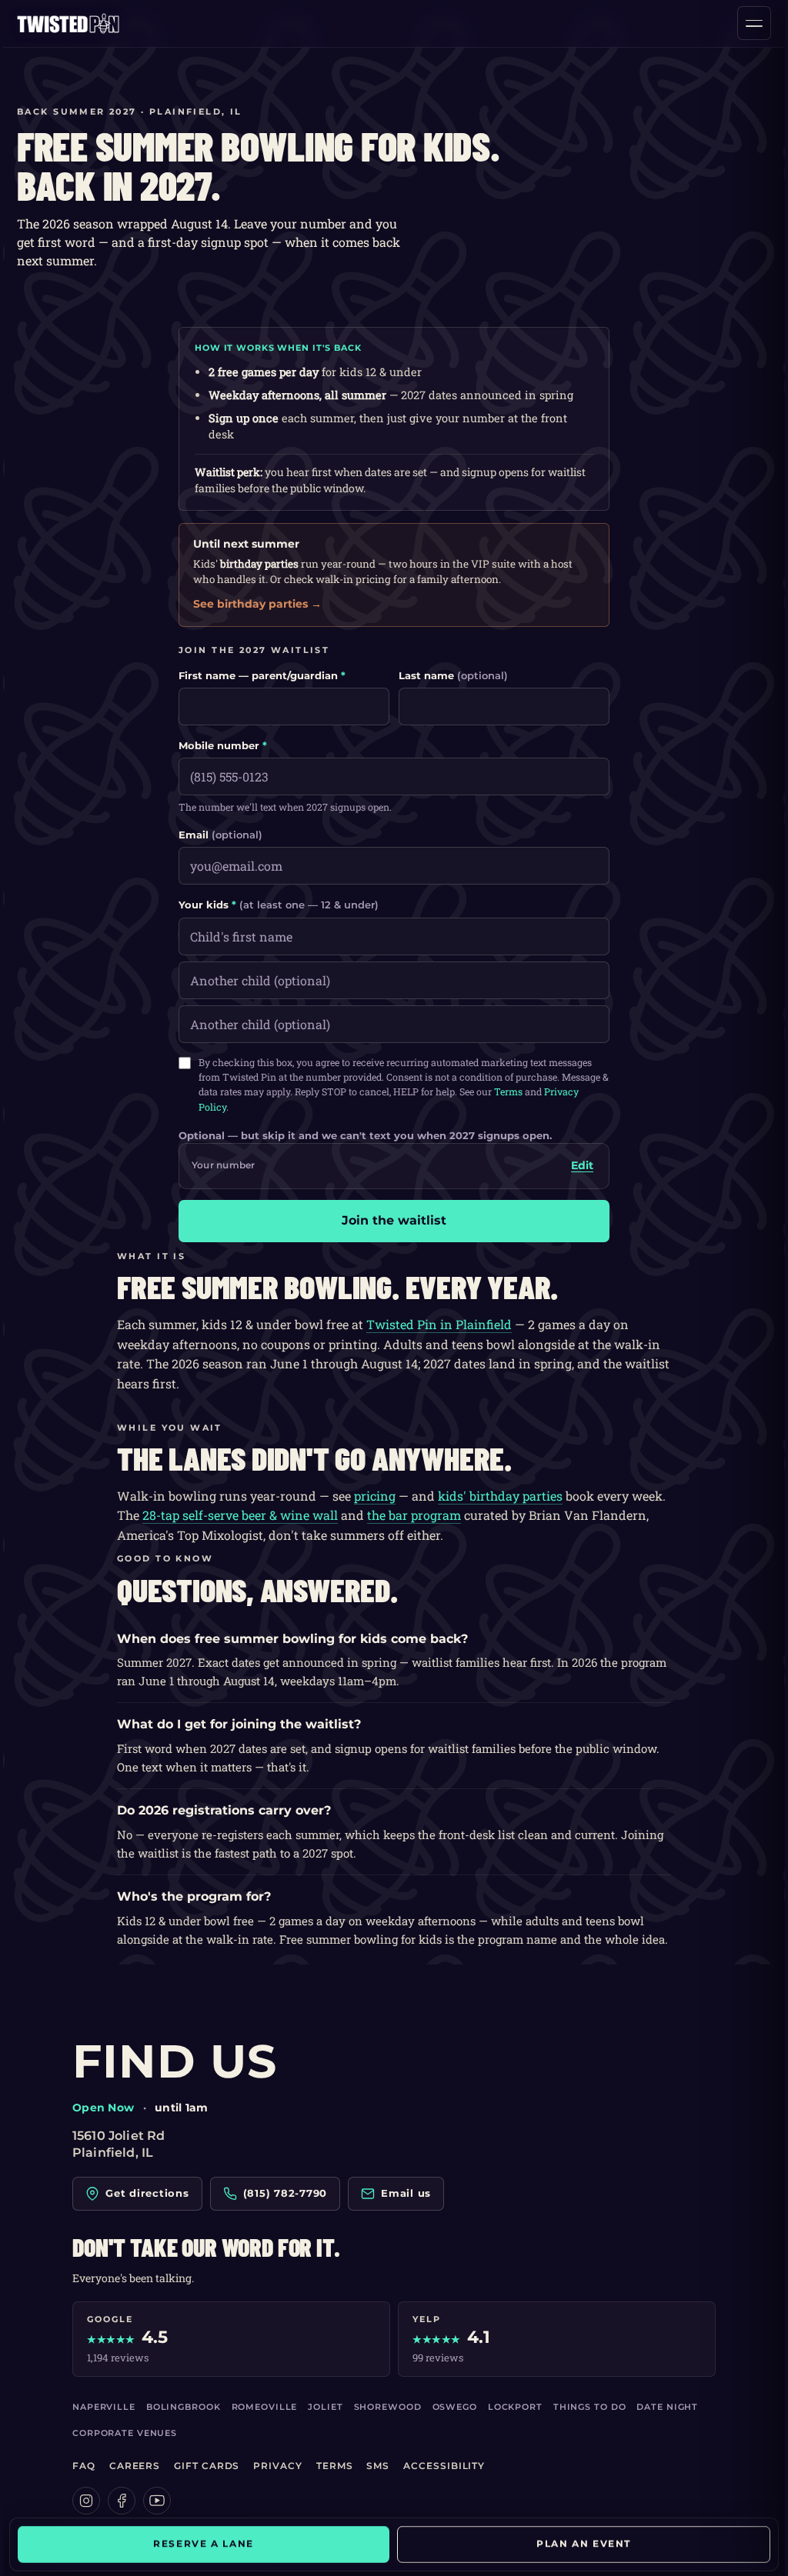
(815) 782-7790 (285, 2193)
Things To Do (590, 2407)
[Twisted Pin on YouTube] (157, 2501)
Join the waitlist (394, 1220)
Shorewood (388, 2407)
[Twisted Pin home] (68, 23)
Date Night (667, 2407)
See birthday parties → (257, 604)
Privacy (277, 2466)
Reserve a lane (210, 2544)
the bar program (414, 1515)
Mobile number (223, 745)
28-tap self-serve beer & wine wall (240, 1515)
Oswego (455, 2407)
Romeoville (265, 2407)
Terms (508, 1091)
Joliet (325, 2407)
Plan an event (578, 2544)
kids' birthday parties (500, 1496)
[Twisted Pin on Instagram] (86, 2501)
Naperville (104, 2407)
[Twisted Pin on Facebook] (122, 2501)
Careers (135, 2466)
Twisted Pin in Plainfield (439, 1324)
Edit (582, 1165)
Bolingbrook (184, 2407)
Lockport (515, 2407)
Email (220, 835)
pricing (375, 1496)
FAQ (84, 2466)
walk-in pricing (353, 579)
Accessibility (444, 2466)
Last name (453, 675)
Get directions (147, 2193)
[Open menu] (754, 23)
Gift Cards (207, 2466)
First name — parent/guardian (262, 675)
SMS (378, 2466)
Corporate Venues (125, 2433)
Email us (406, 2193)
